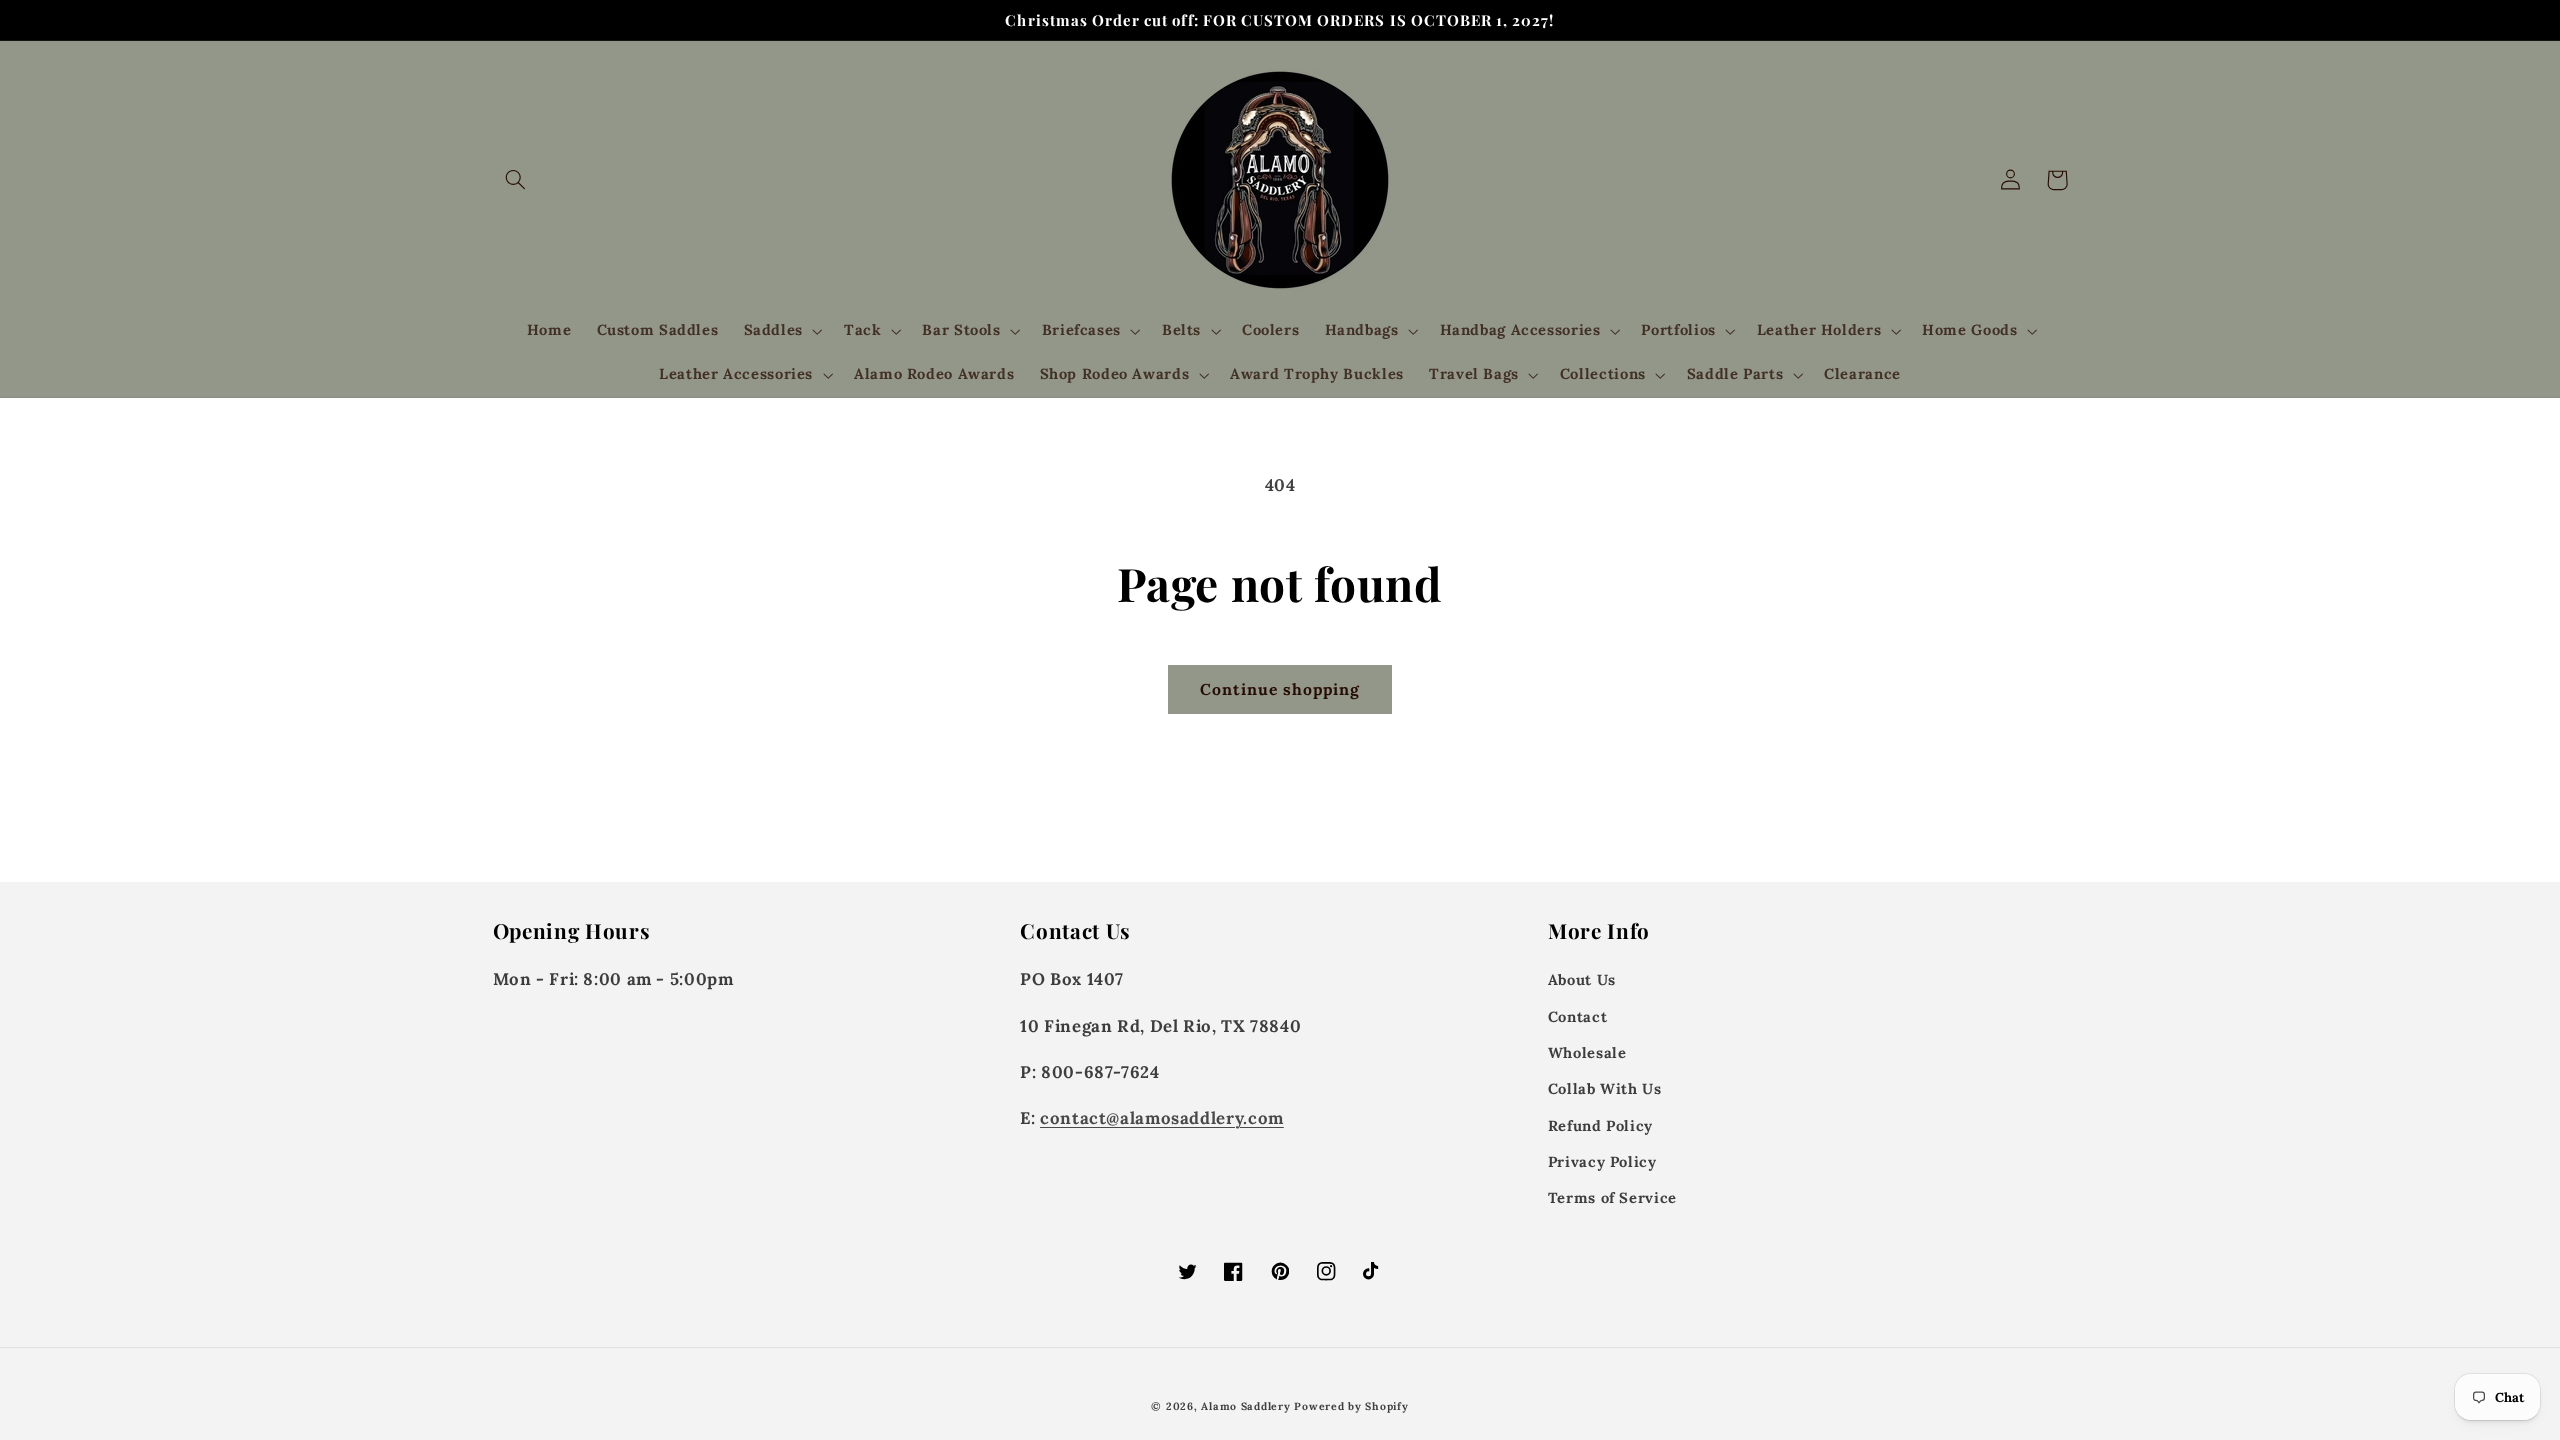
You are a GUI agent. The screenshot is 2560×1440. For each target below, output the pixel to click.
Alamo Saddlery (1245, 1406)
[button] (516, 180)
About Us (1582, 979)
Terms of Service (1612, 1197)
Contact (1577, 1016)
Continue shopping (1280, 689)
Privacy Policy (1602, 1161)
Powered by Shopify (1351, 1406)
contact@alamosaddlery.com (1162, 1118)
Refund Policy (1600, 1125)
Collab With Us (1605, 1088)
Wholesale (1587, 1052)
